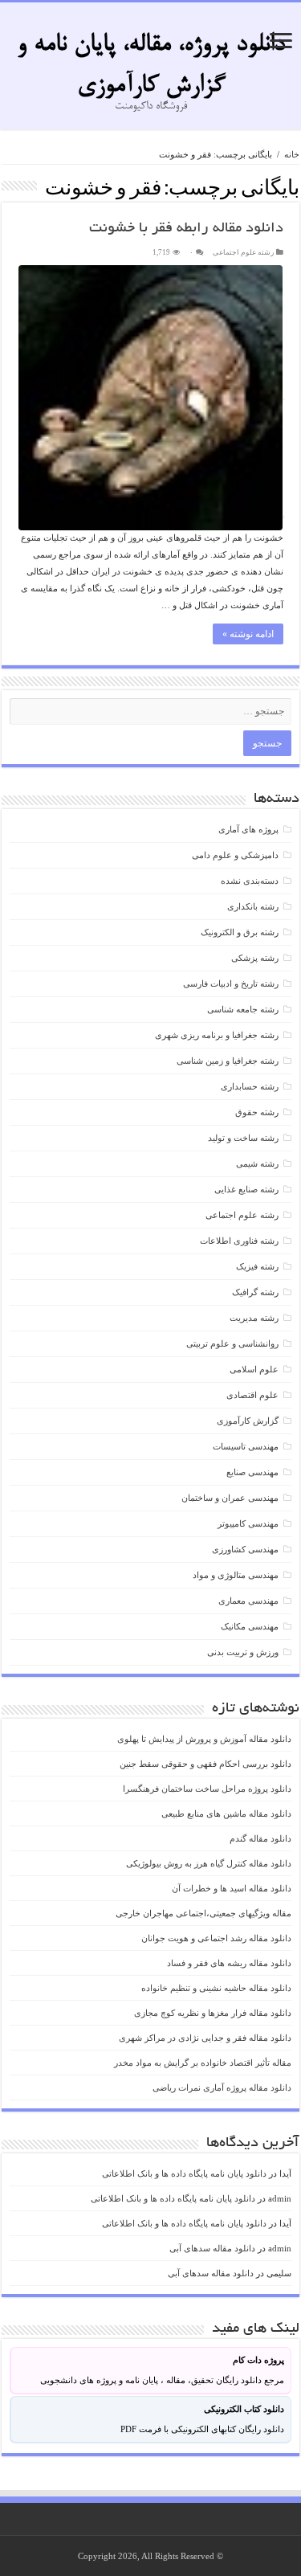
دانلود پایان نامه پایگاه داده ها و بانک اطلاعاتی (184, 2173)
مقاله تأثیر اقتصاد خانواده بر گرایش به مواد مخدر (203, 2063)
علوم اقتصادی (252, 1395)
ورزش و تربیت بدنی (243, 1652)
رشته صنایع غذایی (246, 1189)
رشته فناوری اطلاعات (239, 1241)
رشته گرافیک (255, 1292)
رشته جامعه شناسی (243, 1009)
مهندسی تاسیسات (246, 1446)
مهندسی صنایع (252, 1472)
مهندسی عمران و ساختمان (230, 1498)
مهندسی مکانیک (250, 1626)
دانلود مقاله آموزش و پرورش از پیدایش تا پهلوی (204, 1739)
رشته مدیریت (254, 1318)
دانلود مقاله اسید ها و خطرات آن (232, 1888)
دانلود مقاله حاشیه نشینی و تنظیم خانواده (216, 1988)
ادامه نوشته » (248, 634)
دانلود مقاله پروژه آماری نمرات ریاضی (222, 2087)
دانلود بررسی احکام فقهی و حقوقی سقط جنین (205, 1764)
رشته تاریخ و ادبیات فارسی (231, 983)
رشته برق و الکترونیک (240, 932)
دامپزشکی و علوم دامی (235, 855)
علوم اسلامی (254, 1369)
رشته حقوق (257, 1112)
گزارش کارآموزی (248, 1421)
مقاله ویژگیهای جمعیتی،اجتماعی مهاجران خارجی (203, 1913)
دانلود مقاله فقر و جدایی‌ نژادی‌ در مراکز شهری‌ (205, 2038)
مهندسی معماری (248, 1601)
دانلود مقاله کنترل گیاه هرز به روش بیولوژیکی (209, 1863)
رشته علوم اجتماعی (243, 252)
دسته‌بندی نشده (250, 881)
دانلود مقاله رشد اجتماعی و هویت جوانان (216, 1938)
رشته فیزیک (257, 1266)
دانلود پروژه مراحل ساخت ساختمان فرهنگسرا (207, 1789)
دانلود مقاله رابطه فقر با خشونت (186, 229)
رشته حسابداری (250, 1086)
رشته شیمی (257, 1163)
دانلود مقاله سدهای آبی (212, 2248)
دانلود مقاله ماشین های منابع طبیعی (226, 1813)
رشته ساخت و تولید (243, 1138)
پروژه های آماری (248, 829)
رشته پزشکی (255, 958)
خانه (292, 154)
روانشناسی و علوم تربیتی (232, 1343)
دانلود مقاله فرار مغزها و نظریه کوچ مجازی (213, 2013)
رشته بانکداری (253, 906)
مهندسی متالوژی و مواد (236, 1575)
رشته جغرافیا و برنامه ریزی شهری (217, 1035)
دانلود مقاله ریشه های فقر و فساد (229, 1963)
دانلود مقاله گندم (260, 1838)
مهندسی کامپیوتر (248, 1523)
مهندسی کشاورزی (245, 1549)
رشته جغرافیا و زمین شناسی (228, 1061)
